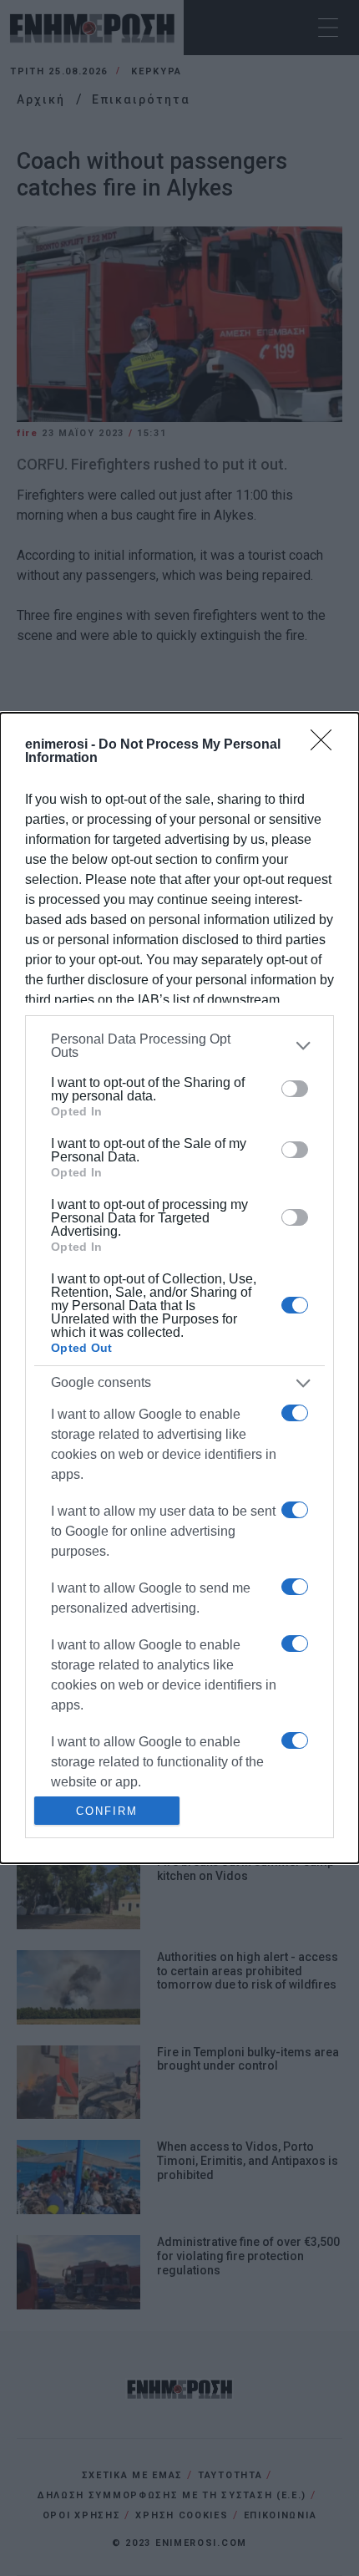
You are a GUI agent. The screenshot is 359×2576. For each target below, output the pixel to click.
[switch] (295, 1089)
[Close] (326, 745)
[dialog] (179, 1288)
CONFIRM (107, 1811)
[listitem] (179, 1046)
